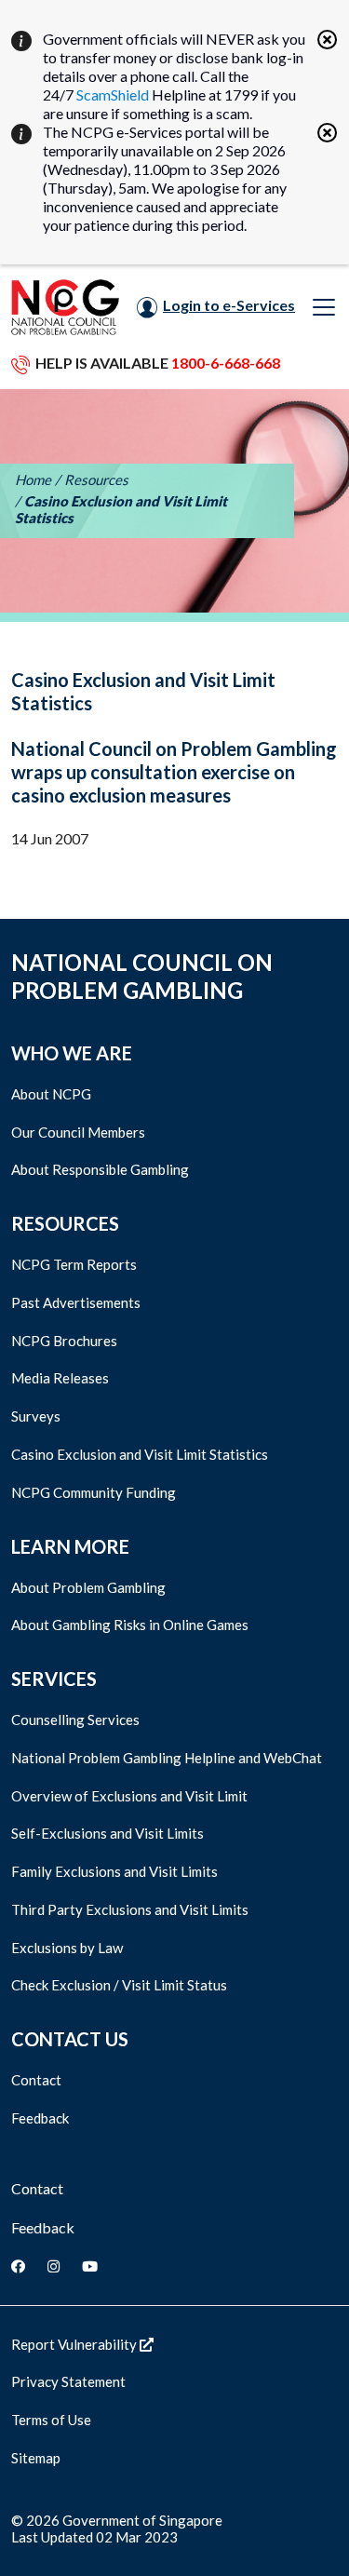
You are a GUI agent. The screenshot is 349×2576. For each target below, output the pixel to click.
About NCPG (51, 1094)
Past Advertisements (76, 1302)
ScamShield (113, 94)
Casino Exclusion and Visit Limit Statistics (140, 1454)
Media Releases (60, 1378)
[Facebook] (18, 2266)
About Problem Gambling (88, 1587)
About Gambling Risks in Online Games (130, 1625)
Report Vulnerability (75, 2344)
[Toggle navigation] (324, 307)
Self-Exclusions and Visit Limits (107, 1833)
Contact (36, 2080)
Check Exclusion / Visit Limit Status (119, 1985)
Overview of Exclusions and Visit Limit (129, 1796)
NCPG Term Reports (74, 1264)
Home (33, 479)
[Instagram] (54, 2266)
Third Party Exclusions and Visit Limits (130, 1909)
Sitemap (36, 2458)
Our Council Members (78, 1132)
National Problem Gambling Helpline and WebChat (167, 1758)
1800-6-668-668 (226, 363)
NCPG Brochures (64, 1341)
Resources (96, 479)
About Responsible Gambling (100, 1169)
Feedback (40, 2118)
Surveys (36, 1416)
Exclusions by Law (67, 1948)
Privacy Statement (68, 2381)
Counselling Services (75, 1720)
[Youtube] (90, 2266)
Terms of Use (51, 2420)
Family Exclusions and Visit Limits (114, 1871)
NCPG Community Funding (94, 1492)
